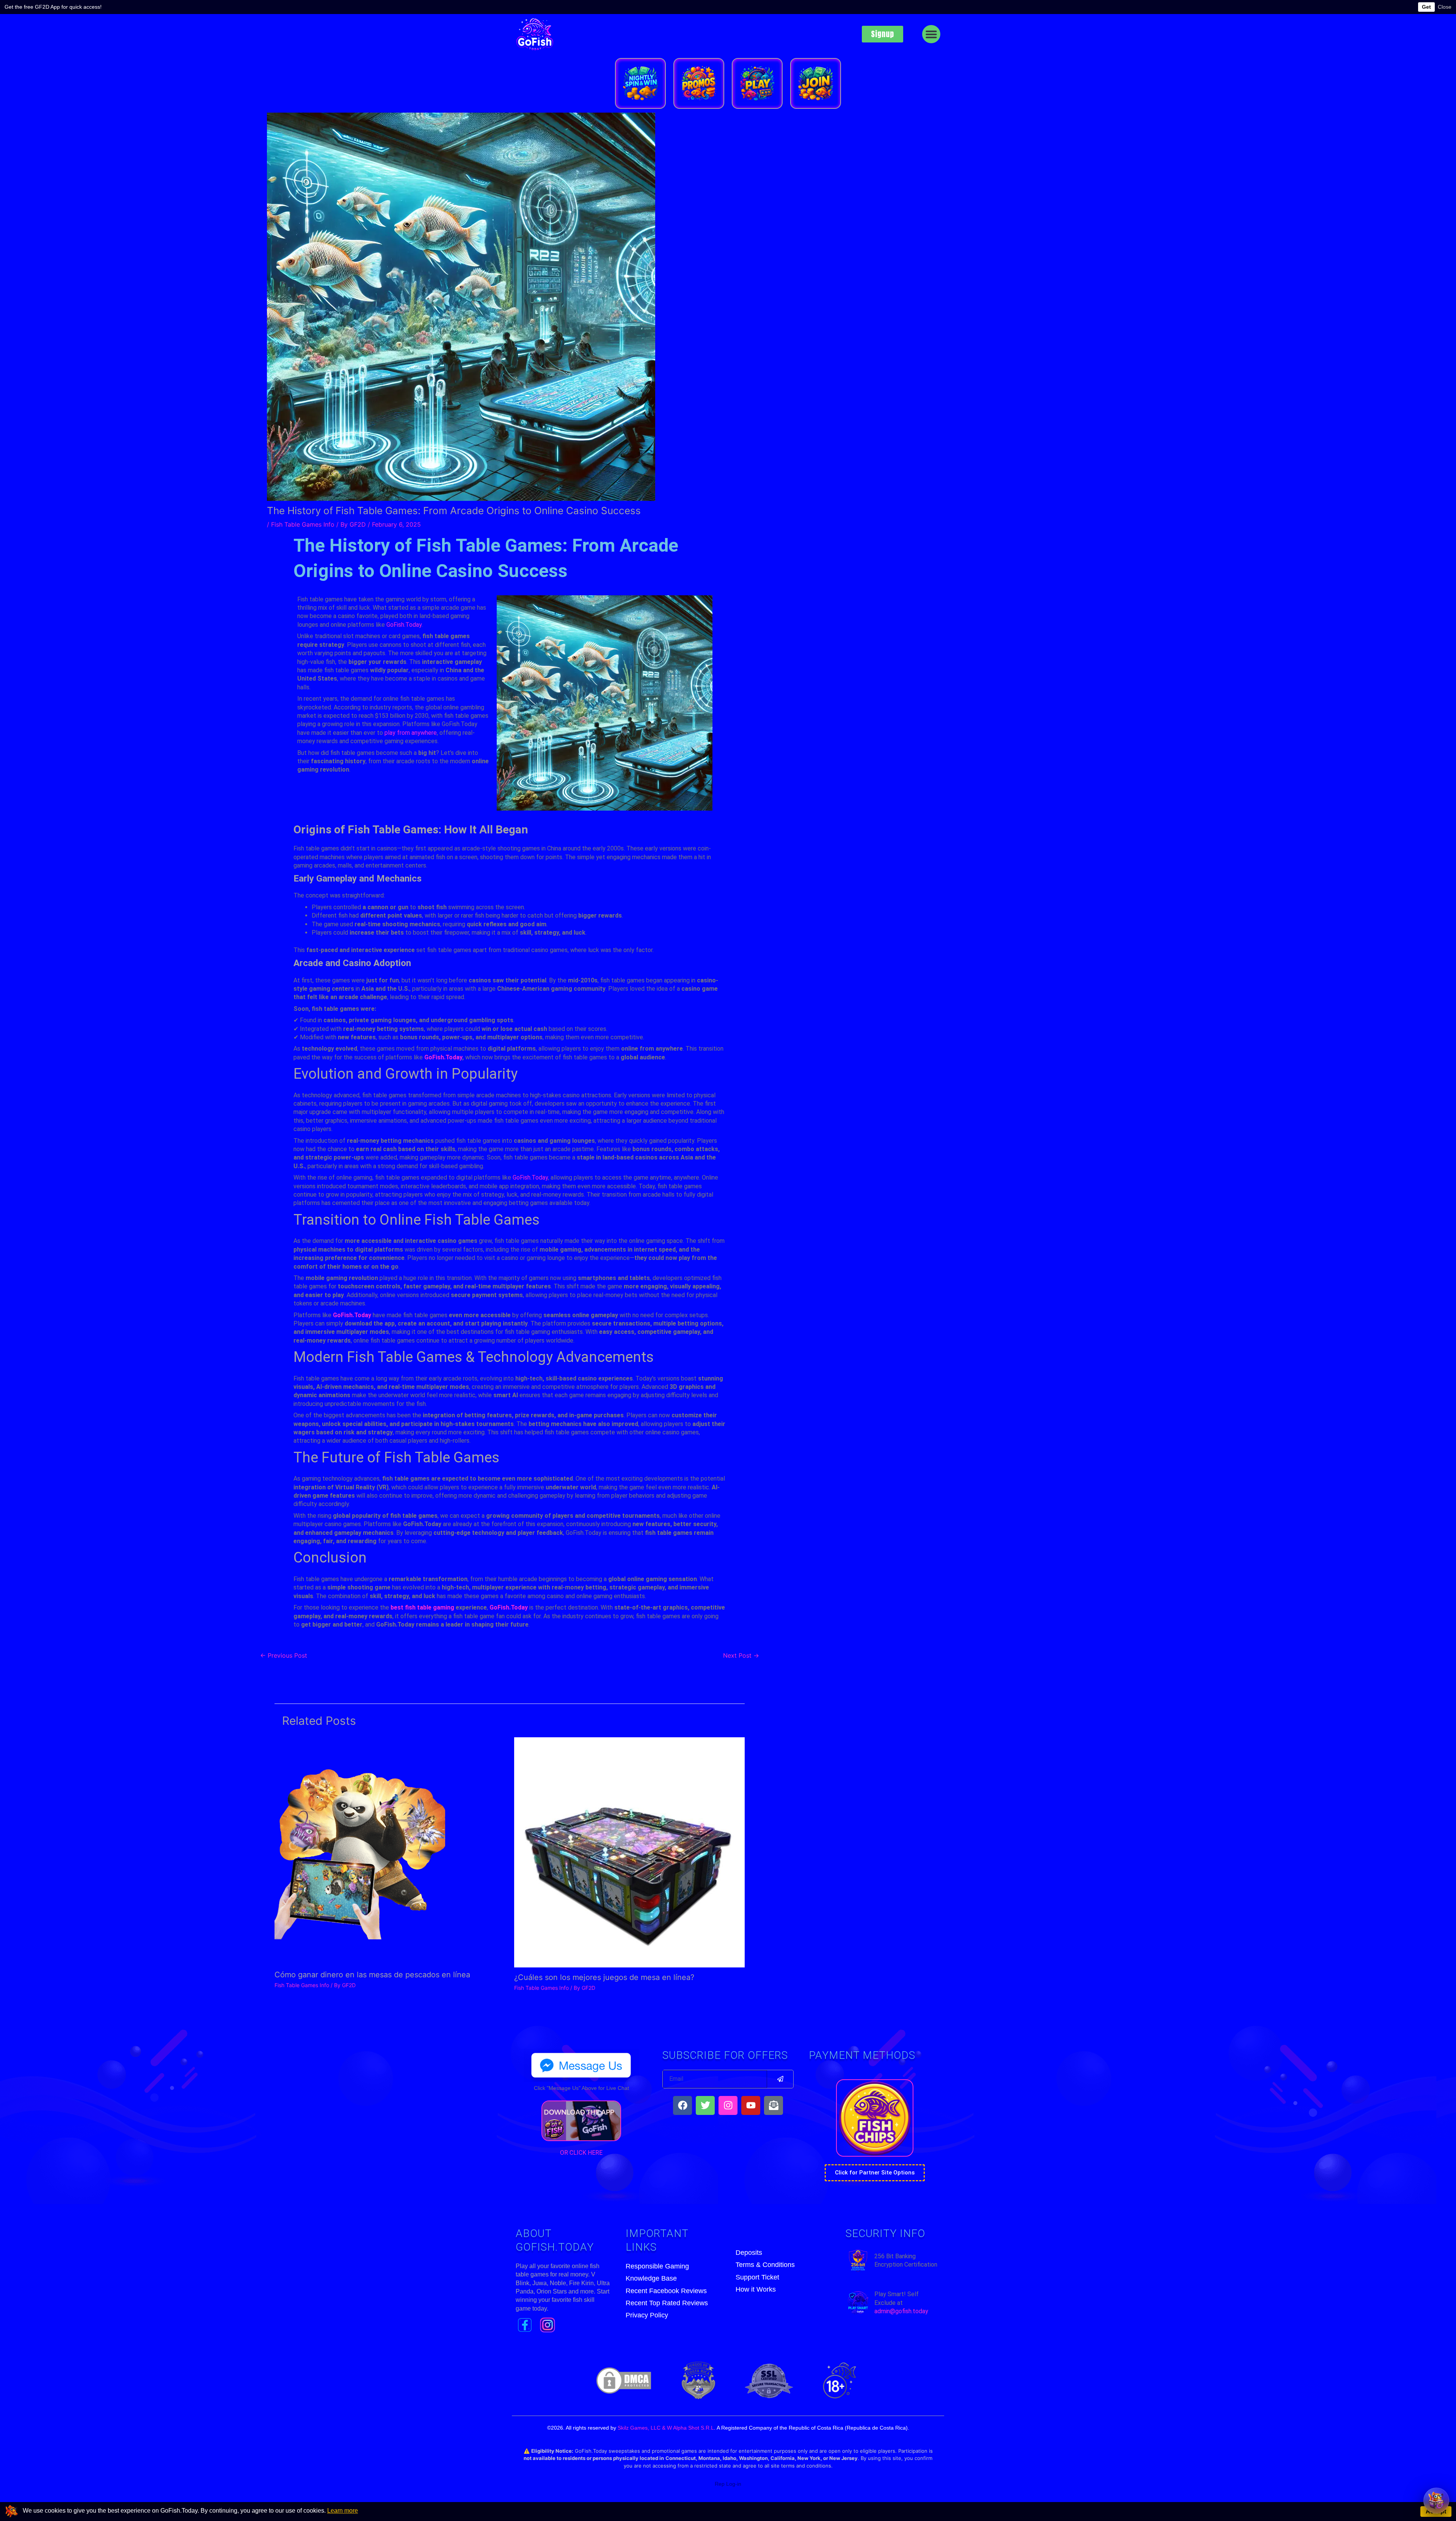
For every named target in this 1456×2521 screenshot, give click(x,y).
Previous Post (284, 1655)
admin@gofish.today (901, 2311)
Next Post (741, 1655)
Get (1426, 7)
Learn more (343, 2511)
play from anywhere (411, 733)
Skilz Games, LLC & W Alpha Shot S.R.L (666, 2428)
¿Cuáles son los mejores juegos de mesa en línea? (604, 1977)
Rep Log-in (728, 2484)
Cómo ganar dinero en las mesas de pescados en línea (372, 1975)
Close (1445, 7)
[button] (931, 34)
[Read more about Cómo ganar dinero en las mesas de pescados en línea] (360, 1850)
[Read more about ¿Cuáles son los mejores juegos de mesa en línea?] (629, 1852)
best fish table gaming (422, 1607)
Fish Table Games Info (303, 524)
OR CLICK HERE (581, 2153)
